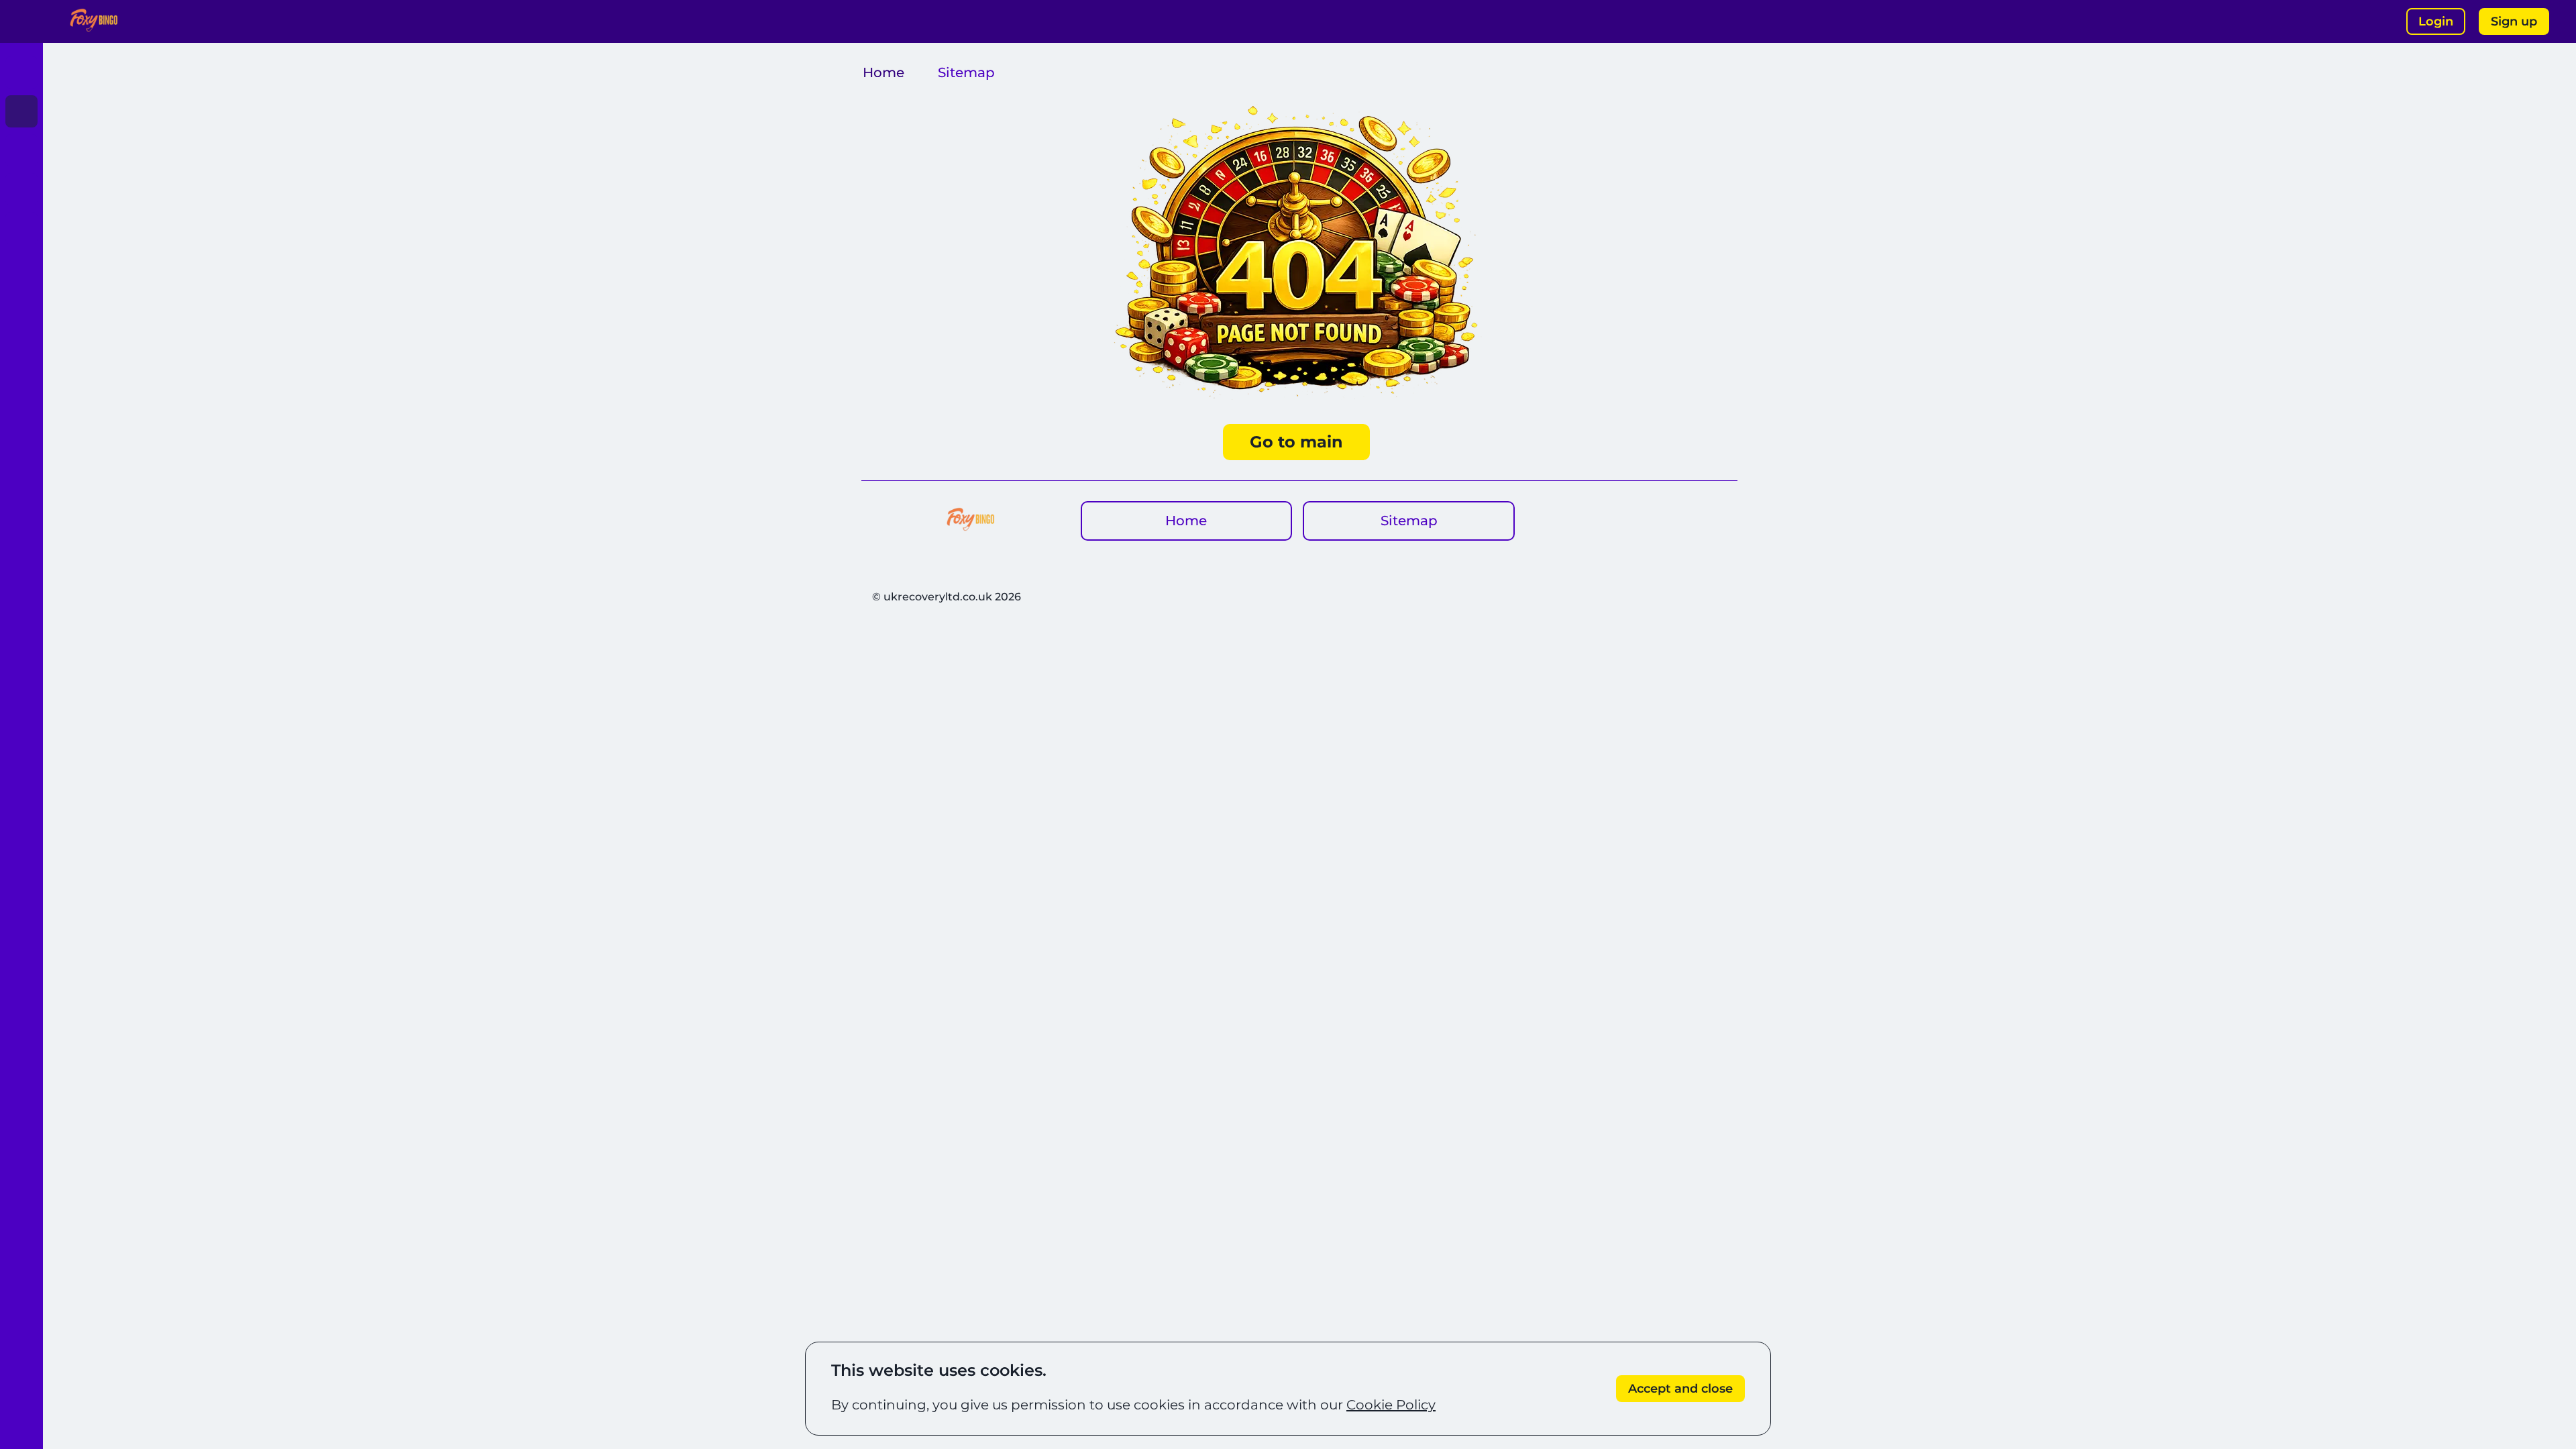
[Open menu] (21, 21)
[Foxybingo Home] (94, 21)
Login (2436, 21)
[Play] (21, 72)
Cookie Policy (1391, 1405)
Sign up (2514, 21)
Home (883, 72)
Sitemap (1409, 521)
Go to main (1296, 442)
